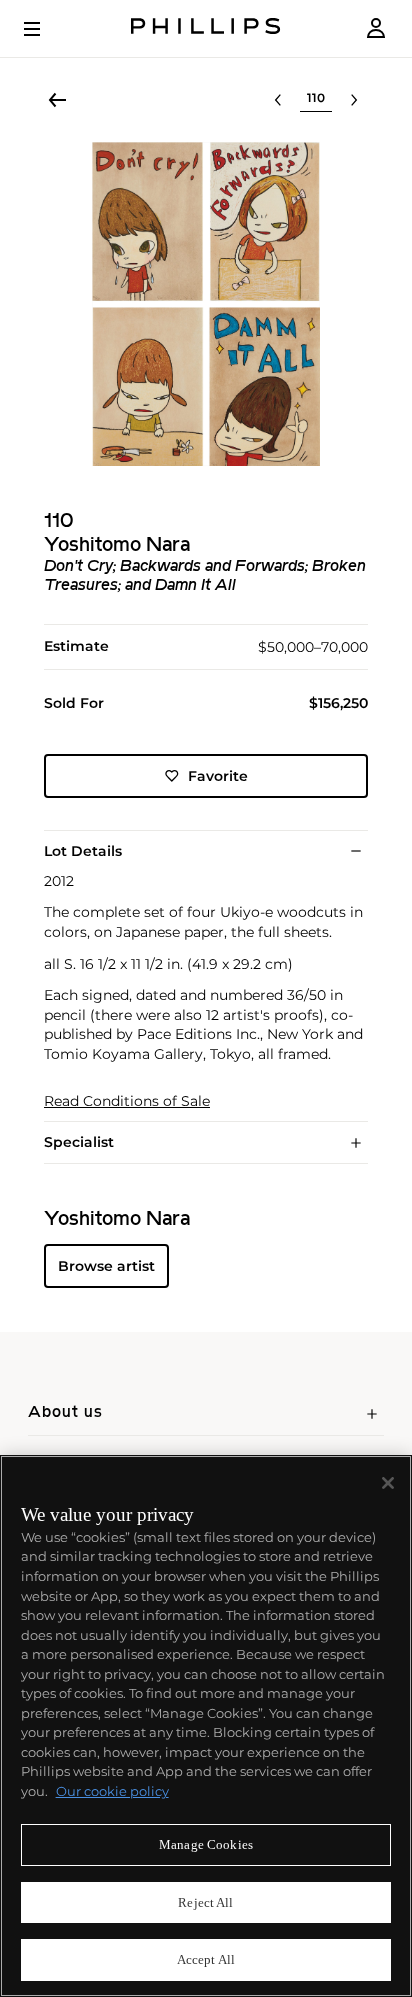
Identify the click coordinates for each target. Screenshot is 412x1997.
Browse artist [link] (106, 1266)
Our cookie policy (112, 1791)
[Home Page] (206, 28)
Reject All (205, 1902)
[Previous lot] (278, 100)
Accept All (206, 1959)
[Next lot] (354, 100)
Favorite (218, 776)
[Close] (388, 1483)
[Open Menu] (46, 29)
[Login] (376, 28)
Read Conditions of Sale (127, 1101)
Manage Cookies (206, 1844)
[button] (206, 304)
